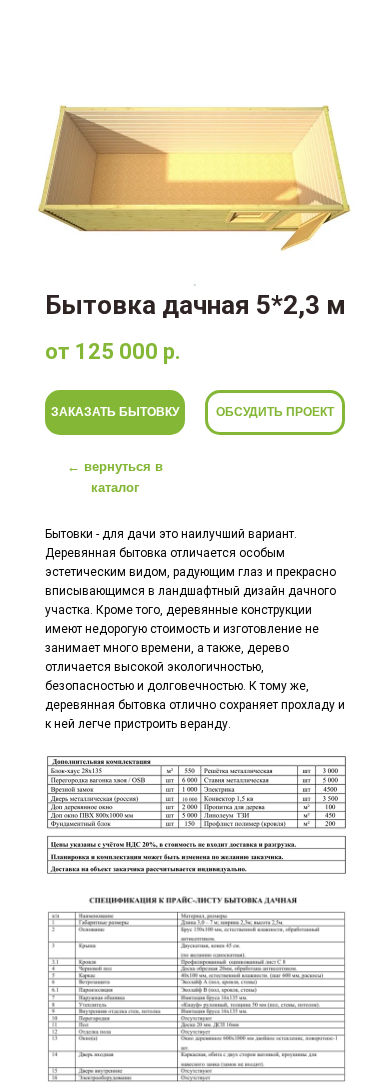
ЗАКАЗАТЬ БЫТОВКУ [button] (115, 412)
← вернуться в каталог (115, 476)
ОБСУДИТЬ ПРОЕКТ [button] (275, 412)
